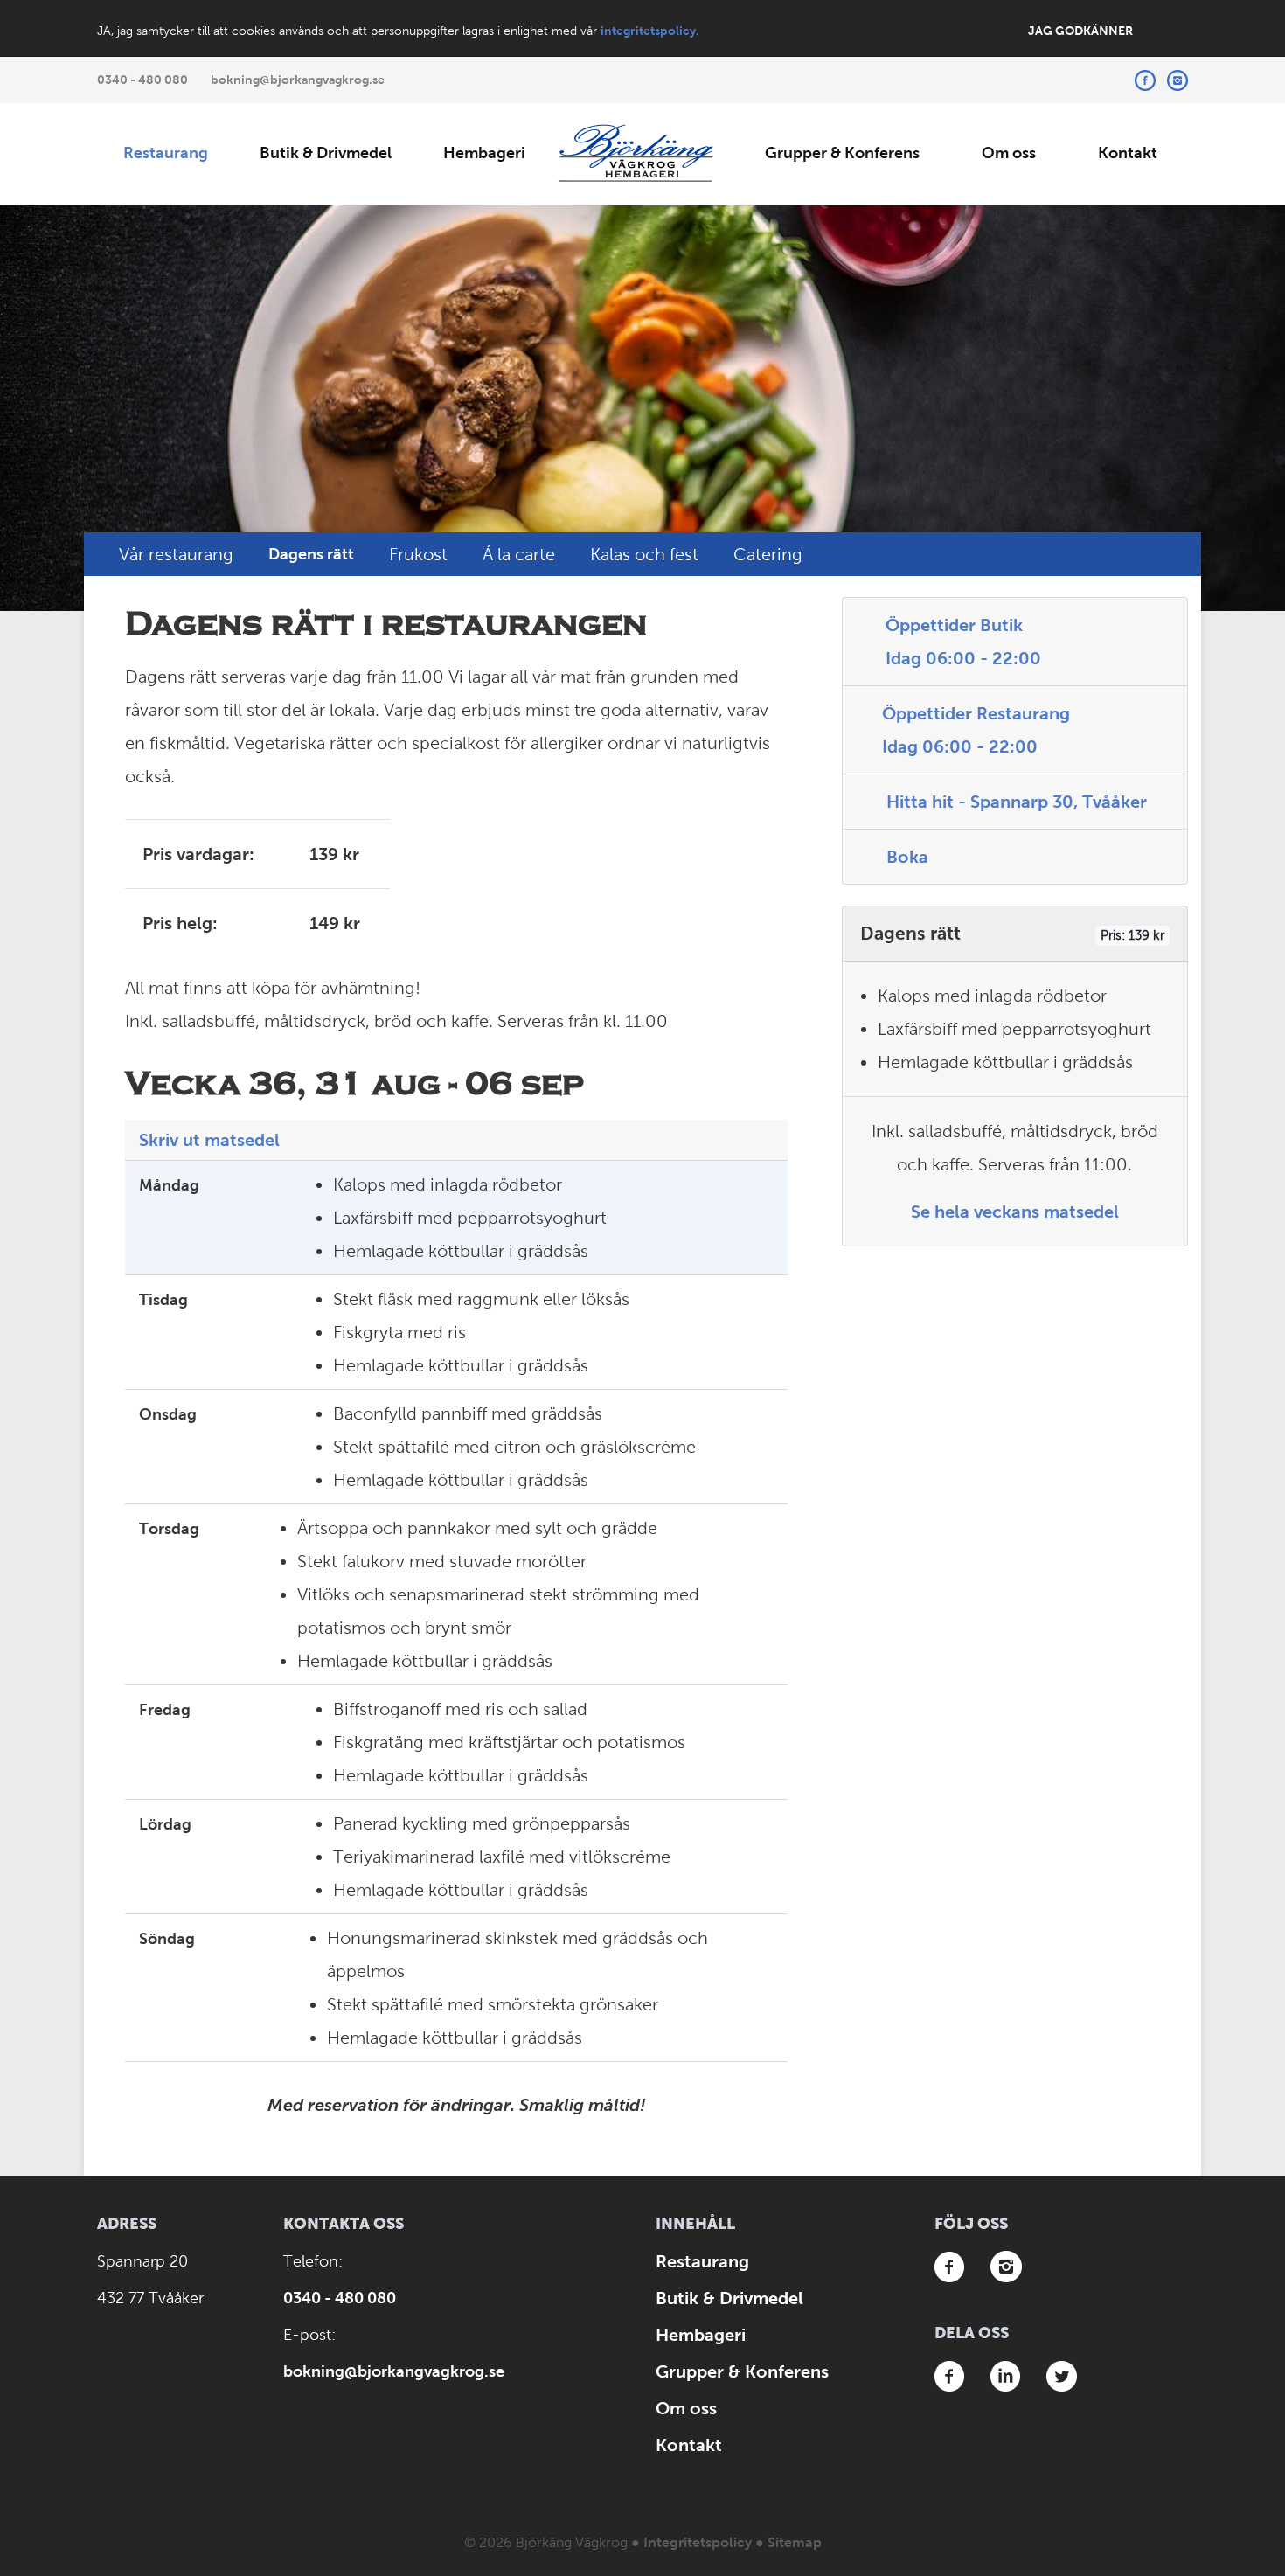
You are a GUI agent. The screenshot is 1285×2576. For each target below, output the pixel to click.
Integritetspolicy (698, 2542)
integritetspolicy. (650, 31)
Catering (768, 554)
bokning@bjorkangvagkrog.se (298, 80)
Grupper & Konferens (842, 153)
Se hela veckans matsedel (1015, 1212)
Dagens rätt (311, 554)
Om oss (1009, 153)
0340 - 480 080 (142, 80)
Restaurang (166, 153)
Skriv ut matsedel (209, 1140)
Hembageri (484, 153)
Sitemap (795, 2542)
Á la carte (519, 554)
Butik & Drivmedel (326, 153)
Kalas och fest (644, 554)
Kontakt (1128, 153)
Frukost (418, 554)
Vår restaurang (176, 554)
